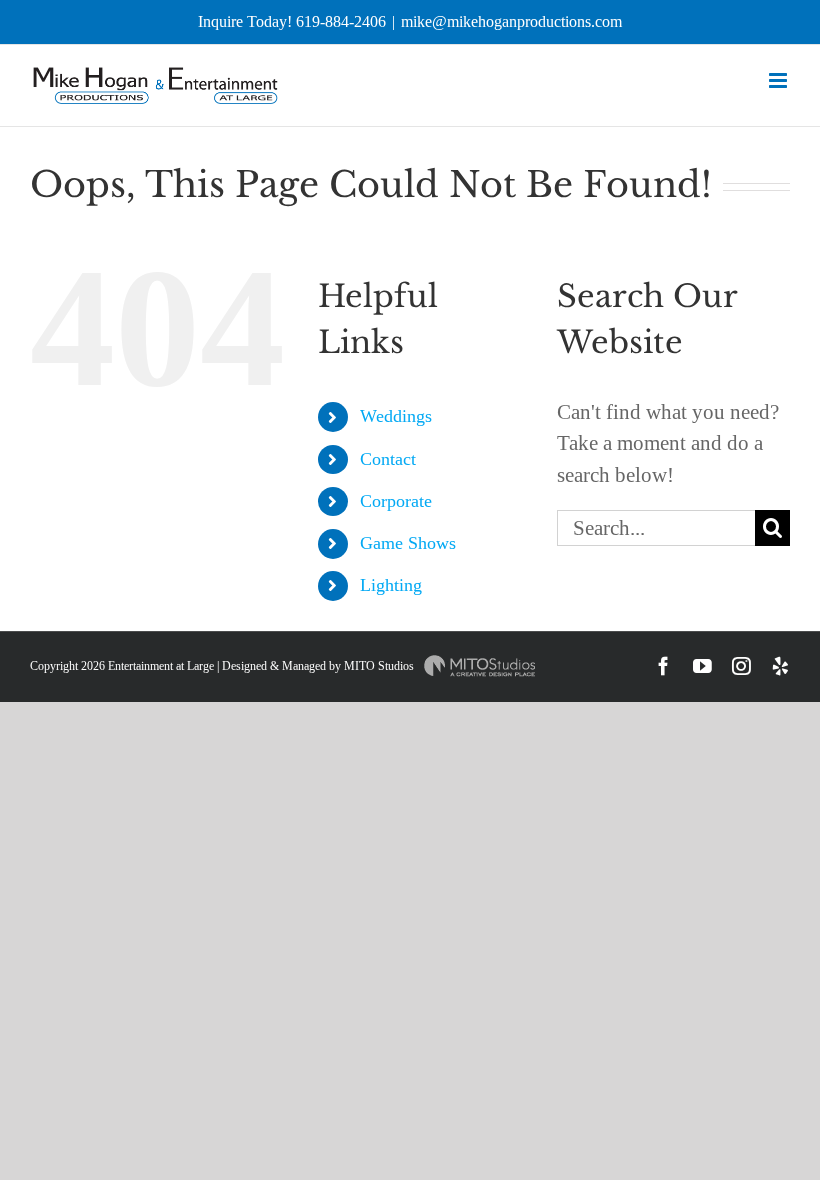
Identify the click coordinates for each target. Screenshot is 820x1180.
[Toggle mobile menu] (779, 80)
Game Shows (408, 543)
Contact (388, 459)
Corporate (396, 501)
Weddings (396, 416)
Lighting (391, 585)
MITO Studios (380, 666)
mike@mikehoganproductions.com (511, 21)
